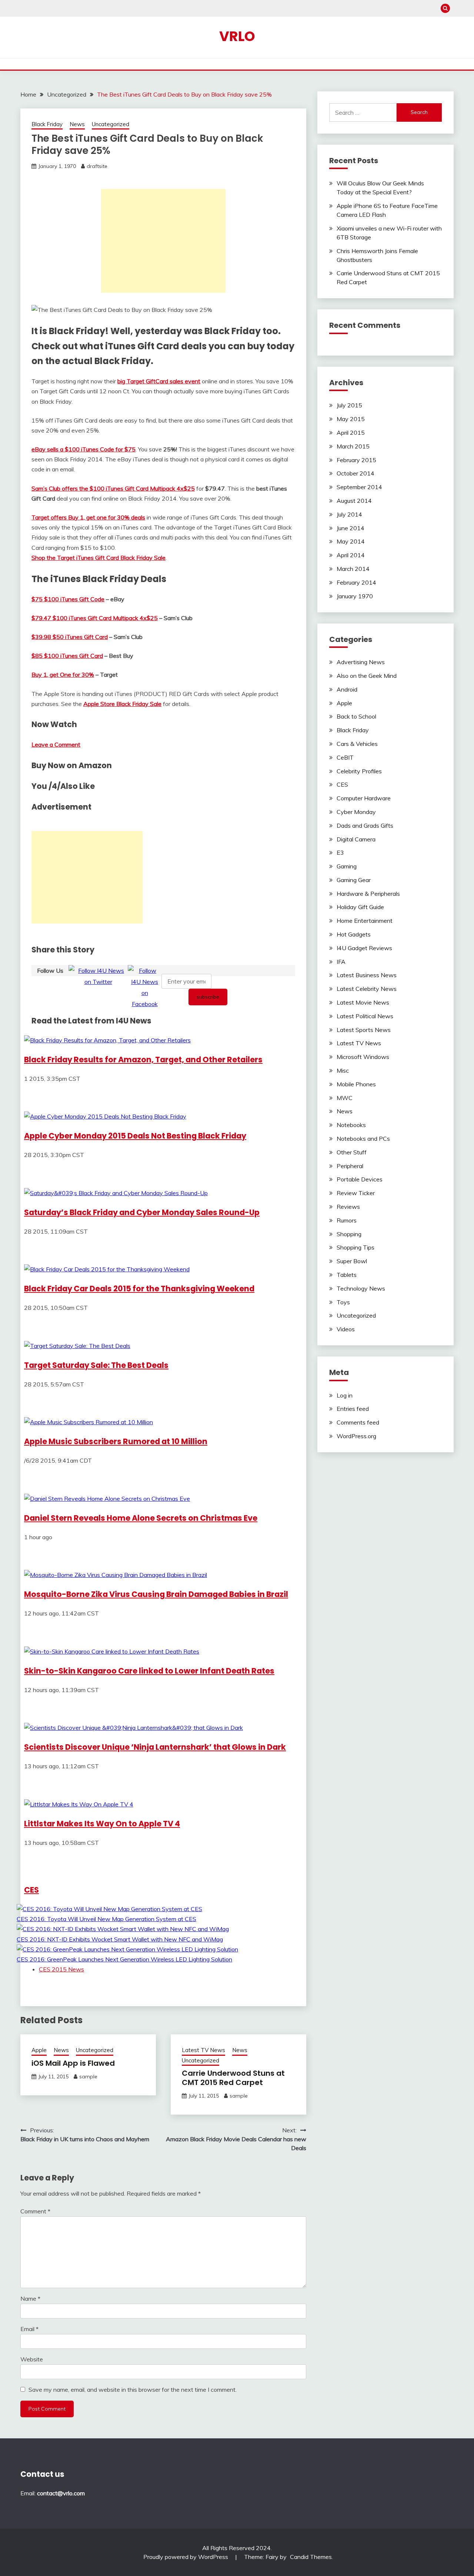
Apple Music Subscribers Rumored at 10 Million (116, 1441)
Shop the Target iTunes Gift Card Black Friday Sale (99, 558)
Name (30, 2298)
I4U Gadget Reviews (364, 948)
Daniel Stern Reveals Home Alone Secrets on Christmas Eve (141, 1518)
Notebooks (351, 1125)
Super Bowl (352, 1261)
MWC (345, 1098)
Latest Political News (365, 1016)
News (77, 124)
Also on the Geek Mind (367, 676)
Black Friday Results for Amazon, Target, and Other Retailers (143, 1060)
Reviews (348, 1207)
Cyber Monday (356, 812)
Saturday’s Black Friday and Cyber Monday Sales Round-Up (142, 1212)
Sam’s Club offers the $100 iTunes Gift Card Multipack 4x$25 (113, 488)
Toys (343, 1302)
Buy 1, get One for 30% (63, 675)
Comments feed (358, 1422)
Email (29, 2329)
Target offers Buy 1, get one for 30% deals (88, 517)
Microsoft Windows (363, 1057)
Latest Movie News (363, 1002)
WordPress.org (356, 1436)
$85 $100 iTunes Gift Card (67, 656)
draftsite (97, 166)
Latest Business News (367, 975)
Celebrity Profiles (359, 771)
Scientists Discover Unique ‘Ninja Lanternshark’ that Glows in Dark (155, 1747)
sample (88, 2076)
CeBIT (345, 757)
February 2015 (356, 460)
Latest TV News (203, 2050)
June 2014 (351, 528)
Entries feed (353, 1409)
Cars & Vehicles (357, 744)
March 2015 (353, 446)
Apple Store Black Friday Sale (122, 704)
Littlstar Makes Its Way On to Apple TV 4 (102, 1824)
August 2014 (354, 501)
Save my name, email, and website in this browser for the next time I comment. (133, 2390)
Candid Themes (311, 2557)
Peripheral (350, 1166)
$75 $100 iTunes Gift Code (68, 599)
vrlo (237, 36)
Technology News (361, 1288)
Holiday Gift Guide (360, 907)
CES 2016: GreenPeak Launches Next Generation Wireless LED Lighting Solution (124, 1959)
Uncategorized (111, 124)
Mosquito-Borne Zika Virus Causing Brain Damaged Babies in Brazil (156, 1594)
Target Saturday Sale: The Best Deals (96, 1365)
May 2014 (351, 541)
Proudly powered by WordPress (186, 2557)
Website (32, 2359)
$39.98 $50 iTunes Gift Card (70, 637)
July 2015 (349, 405)
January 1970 (355, 596)
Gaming (347, 866)
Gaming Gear (354, 880)
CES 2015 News (61, 1969)
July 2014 (349, 514)
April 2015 (351, 433)
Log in (345, 1395)
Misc (343, 1070)
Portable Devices (360, 1179)
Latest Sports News (364, 1030)
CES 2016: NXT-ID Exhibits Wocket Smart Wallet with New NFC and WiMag (120, 1939)
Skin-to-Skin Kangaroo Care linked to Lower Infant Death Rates (149, 1671)
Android (347, 689)
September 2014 (359, 487)
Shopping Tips (355, 1247)
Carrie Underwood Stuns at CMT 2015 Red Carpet (233, 2078)
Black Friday (47, 124)
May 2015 (351, 419)
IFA (341, 962)
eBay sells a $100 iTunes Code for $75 (84, 449)
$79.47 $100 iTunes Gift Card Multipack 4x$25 (95, 618)
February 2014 (356, 582)
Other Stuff (352, 1152)
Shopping (349, 1234)
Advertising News (361, 662)
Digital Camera (356, 839)
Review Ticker (356, 1193)
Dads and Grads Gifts (365, 825)
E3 (340, 852)
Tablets (347, 1275)
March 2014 (353, 569)
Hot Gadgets (354, 934)
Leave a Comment (56, 744)
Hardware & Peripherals (368, 894)
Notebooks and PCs (363, 1139)
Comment (35, 2211)
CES (31, 1890)
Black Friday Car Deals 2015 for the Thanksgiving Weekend (139, 1289)
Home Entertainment (365, 921)
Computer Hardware (364, 798)
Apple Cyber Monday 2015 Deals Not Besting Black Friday (135, 1136)
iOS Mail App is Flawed (73, 2063)
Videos (346, 1329)
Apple (39, 2050)
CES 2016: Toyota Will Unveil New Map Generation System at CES (106, 1919)
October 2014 (355, 473)
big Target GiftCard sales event (159, 381)
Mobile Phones (356, 1084)
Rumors (347, 1220)
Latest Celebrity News (367, 989)
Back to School (356, 716)
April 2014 (351, 555)
